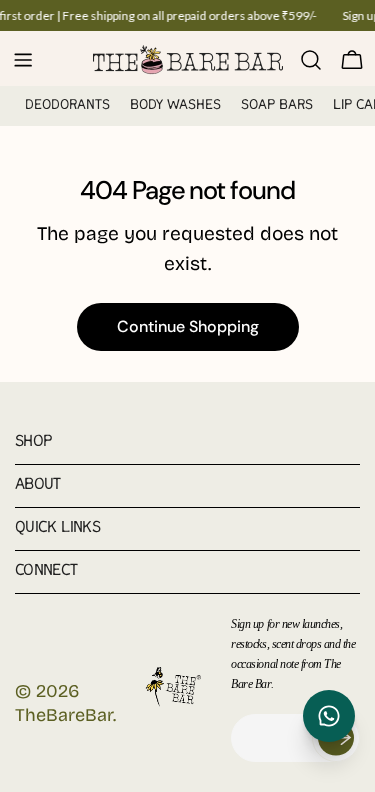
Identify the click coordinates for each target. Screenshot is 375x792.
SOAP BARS (277, 105)
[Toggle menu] (23, 60)
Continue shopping (188, 326)
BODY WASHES (175, 105)
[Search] (311, 60)
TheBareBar (64, 715)
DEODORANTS (67, 105)
